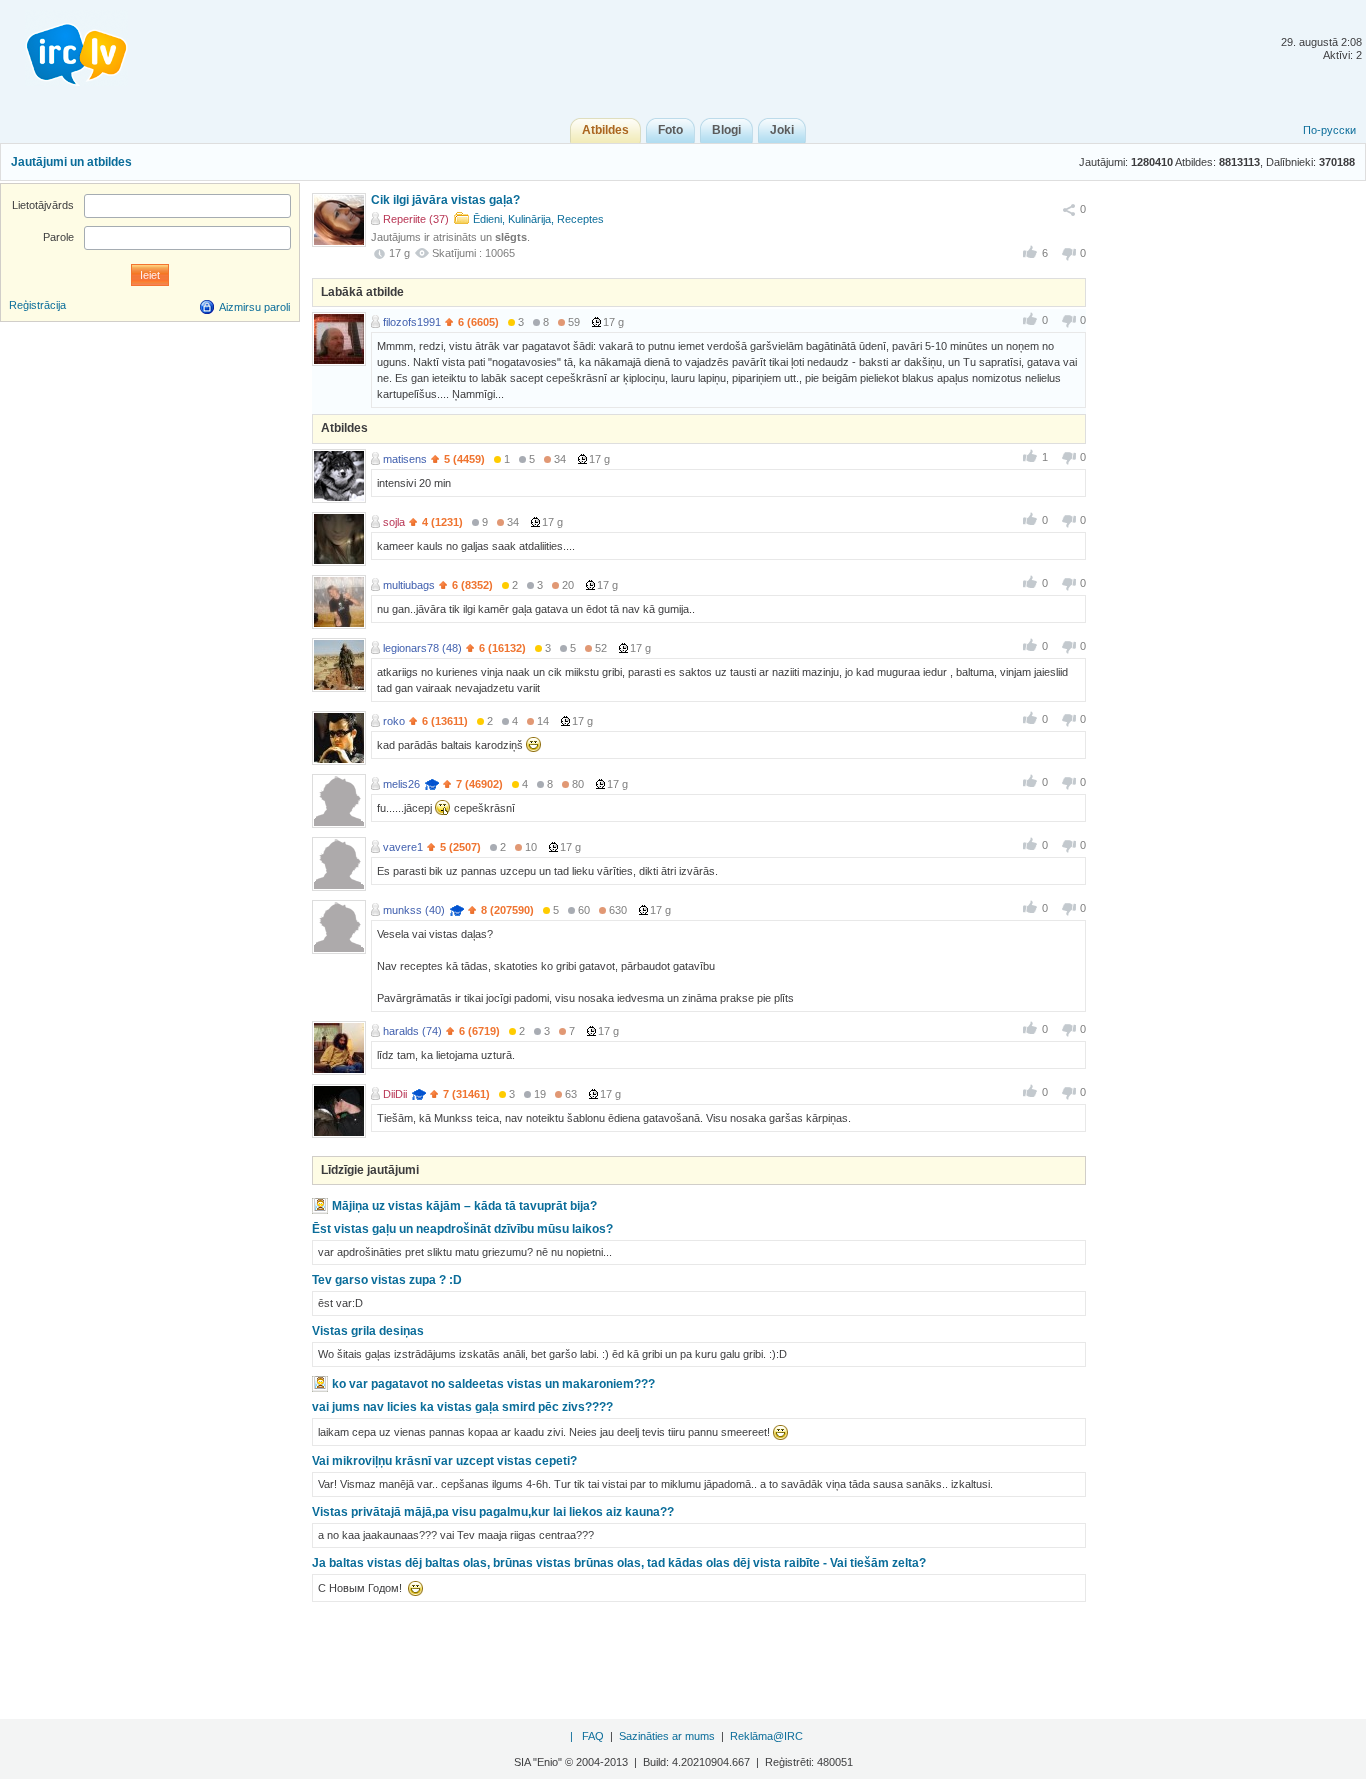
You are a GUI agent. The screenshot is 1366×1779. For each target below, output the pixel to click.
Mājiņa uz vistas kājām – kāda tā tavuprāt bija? (464, 1206)
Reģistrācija (37, 305)
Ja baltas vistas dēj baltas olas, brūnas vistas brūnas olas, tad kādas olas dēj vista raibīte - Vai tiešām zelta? (619, 1563)
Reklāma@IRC (766, 1736)
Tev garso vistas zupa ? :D (387, 1280)
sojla (394, 522)
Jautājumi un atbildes (71, 162)
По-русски (1329, 130)
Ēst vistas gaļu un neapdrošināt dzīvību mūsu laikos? (462, 1229)
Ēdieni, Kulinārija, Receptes (538, 219)
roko (394, 721)
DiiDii (395, 1094)
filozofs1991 (412, 322)
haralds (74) (412, 1031)
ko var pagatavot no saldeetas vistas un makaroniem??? (493, 1384)
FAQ (593, 1736)
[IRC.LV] (64, 48)
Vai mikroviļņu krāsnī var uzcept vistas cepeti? (444, 1461)
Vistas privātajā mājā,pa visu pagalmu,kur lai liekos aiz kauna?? (493, 1512)
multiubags (409, 585)
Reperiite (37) (416, 219)
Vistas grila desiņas (368, 1331)
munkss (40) (414, 910)
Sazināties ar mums (667, 1736)
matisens (405, 459)
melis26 (401, 784)
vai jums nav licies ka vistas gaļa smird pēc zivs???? (462, 1407)
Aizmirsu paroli (254, 307)
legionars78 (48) (422, 648)
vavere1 (403, 847)
